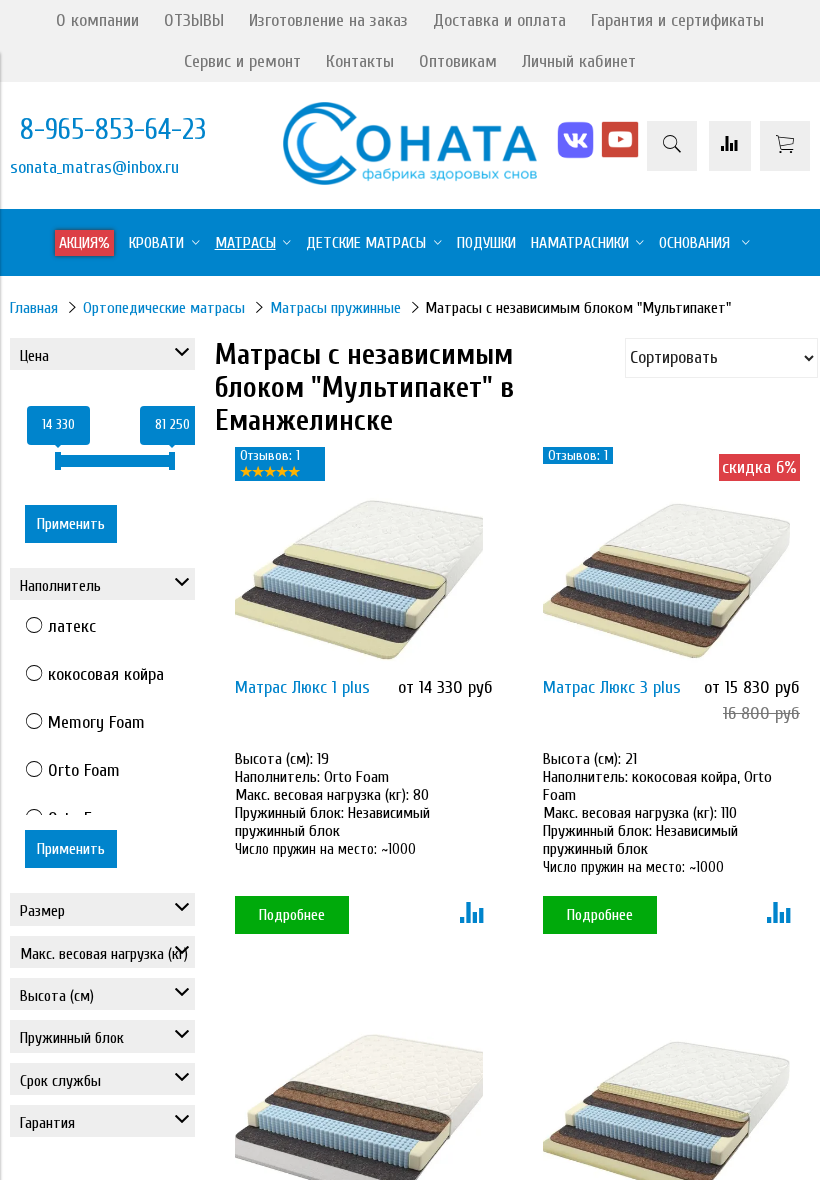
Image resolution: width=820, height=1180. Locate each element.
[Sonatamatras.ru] (409, 179)
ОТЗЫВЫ (194, 20)
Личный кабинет (579, 61)
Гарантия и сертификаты (677, 20)
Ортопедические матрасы (164, 308)
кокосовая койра (106, 674)
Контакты (360, 61)
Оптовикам (458, 61)
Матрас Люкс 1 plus (302, 687)
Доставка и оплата (499, 20)
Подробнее (292, 915)
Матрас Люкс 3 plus (612, 687)
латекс (72, 626)
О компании (97, 20)
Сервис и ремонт (242, 61)
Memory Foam (96, 722)
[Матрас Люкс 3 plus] (667, 580)
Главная (34, 308)
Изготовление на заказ (328, 20)
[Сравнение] (730, 146)
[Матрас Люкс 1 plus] (359, 580)
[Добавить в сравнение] (471, 915)
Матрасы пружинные (335, 308)
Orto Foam (84, 770)
